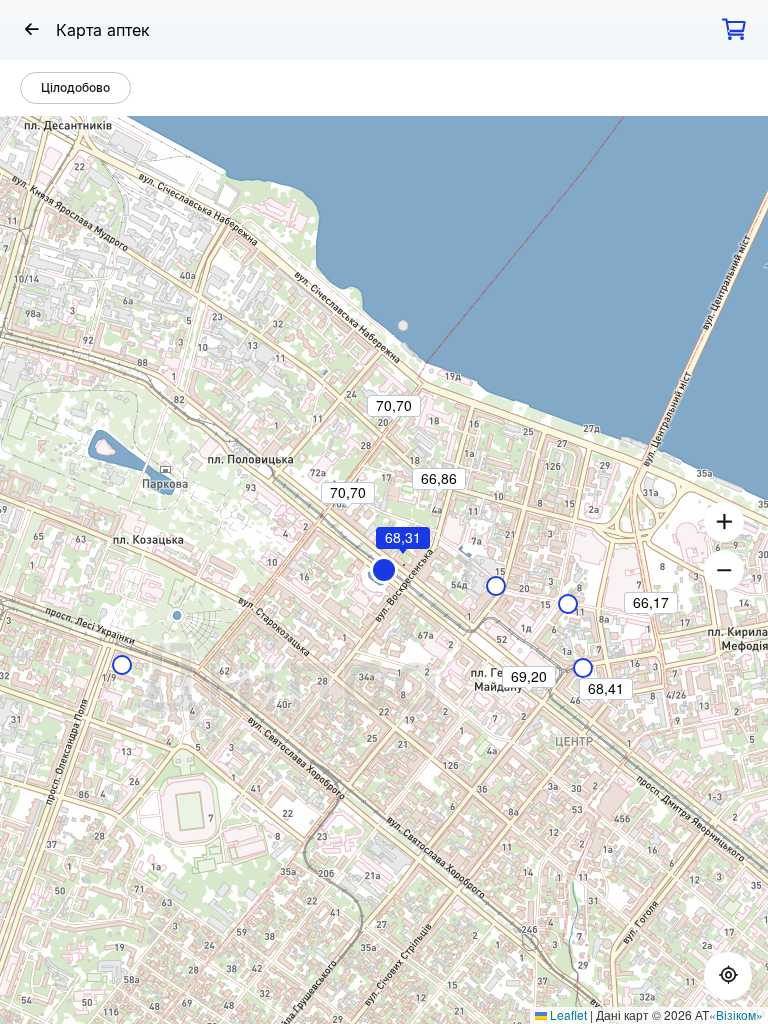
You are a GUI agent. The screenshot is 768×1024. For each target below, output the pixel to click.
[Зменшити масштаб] (724, 570)
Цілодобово (75, 87)
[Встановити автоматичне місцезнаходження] (728, 976)
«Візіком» (736, 1014)
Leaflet (567, 1014)
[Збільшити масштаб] (724, 522)
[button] (384, 570)
